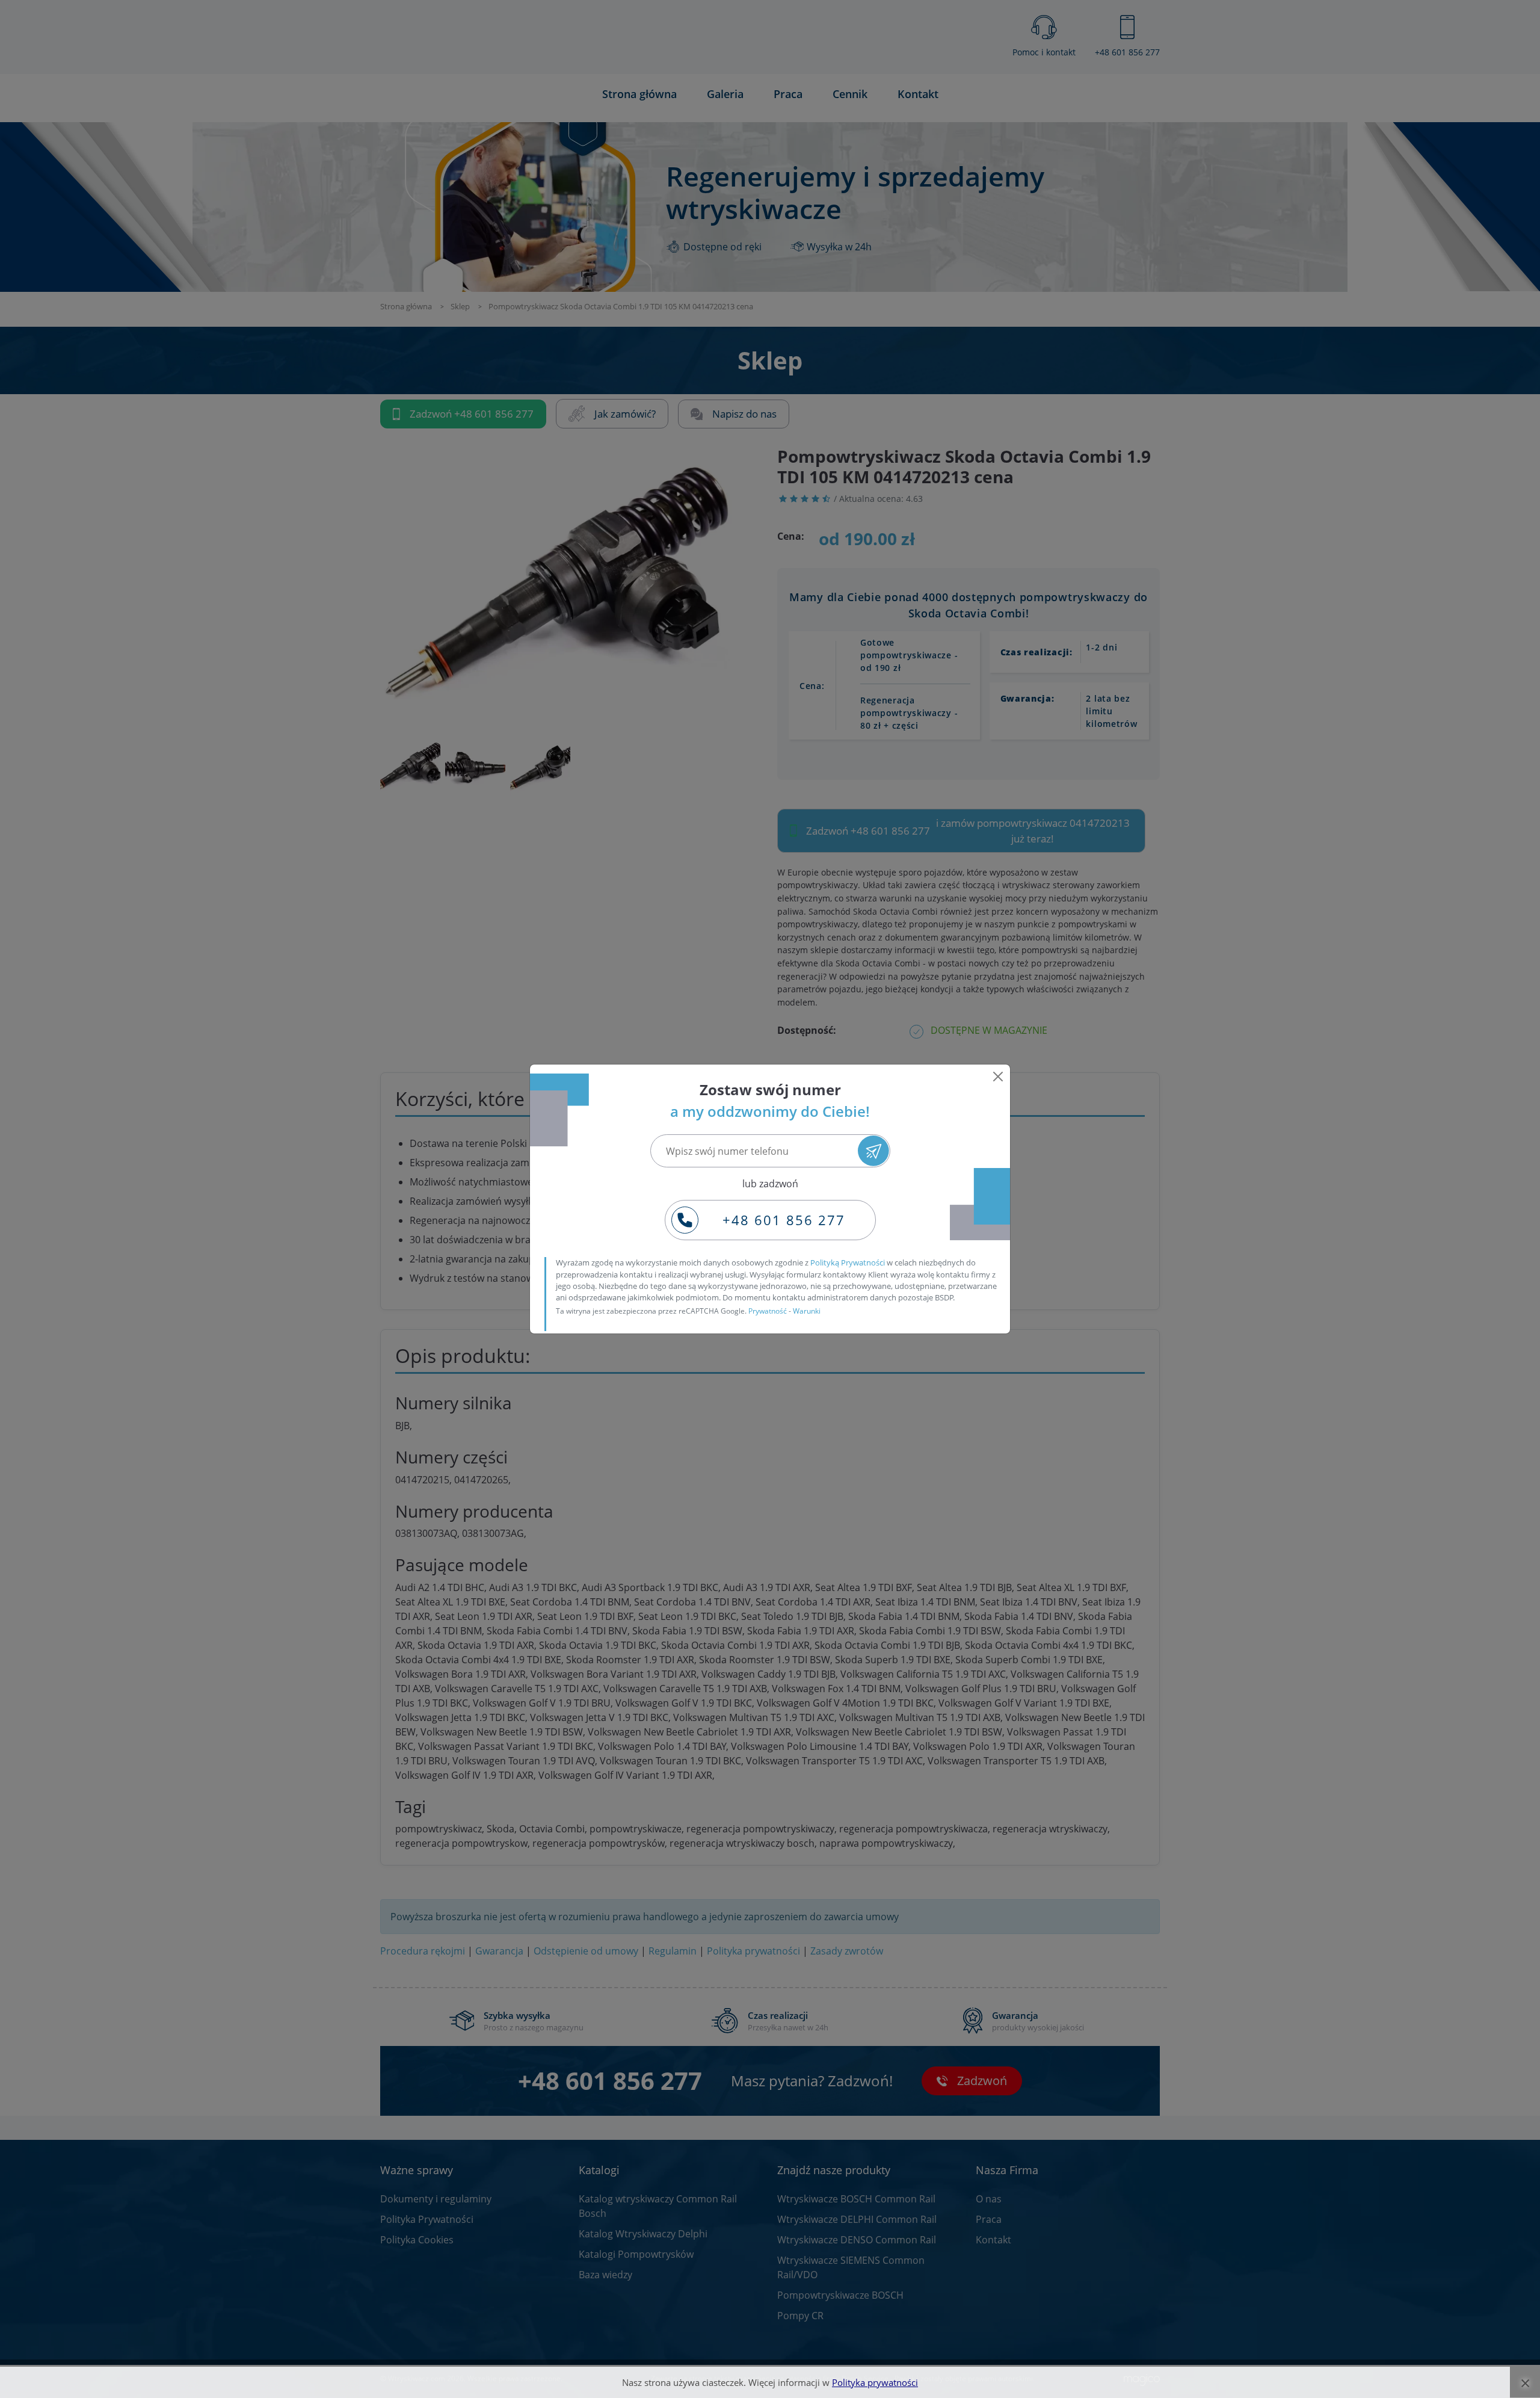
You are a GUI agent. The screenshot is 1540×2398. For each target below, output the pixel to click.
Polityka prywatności (875, 2382)
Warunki (807, 1311)
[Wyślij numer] (873, 1151)
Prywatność (768, 1311)
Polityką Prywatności (848, 1262)
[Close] (998, 1077)
